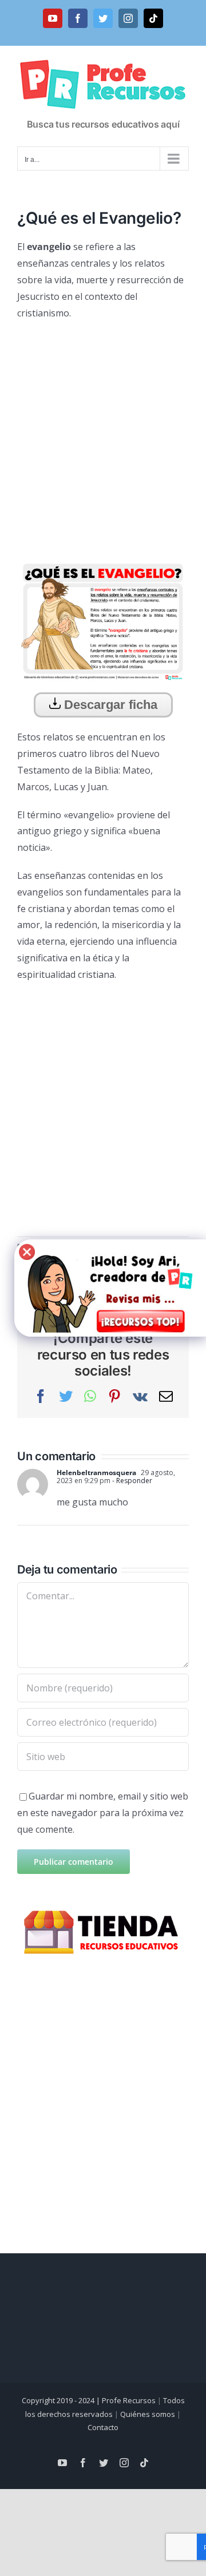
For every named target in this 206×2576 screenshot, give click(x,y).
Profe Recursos (129, 2400)
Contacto (103, 2427)
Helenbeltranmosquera (96, 1473)
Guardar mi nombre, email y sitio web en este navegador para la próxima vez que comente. (103, 1813)
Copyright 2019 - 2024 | (62, 2400)
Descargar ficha (109, 705)
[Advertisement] (103, 435)
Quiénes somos (148, 2414)
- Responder (131, 1481)
